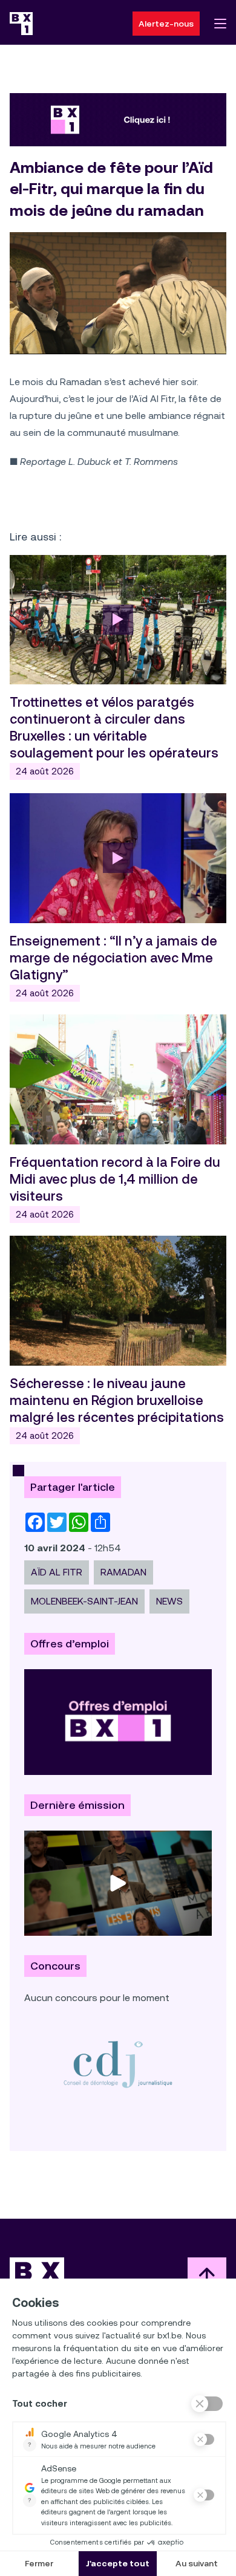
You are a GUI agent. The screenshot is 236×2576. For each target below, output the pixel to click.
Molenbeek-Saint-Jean (84, 1601)
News (169, 1601)
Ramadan (123, 1572)
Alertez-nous (166, 24)
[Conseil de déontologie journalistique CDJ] (118, 2064)
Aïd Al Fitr (57, 1572)
